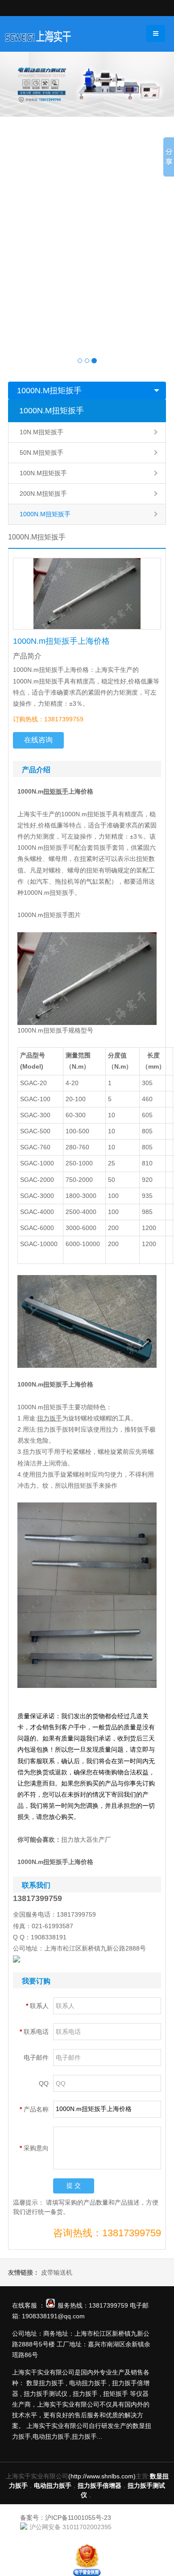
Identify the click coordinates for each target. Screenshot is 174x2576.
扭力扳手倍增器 (99, 2485)
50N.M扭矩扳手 (41, 453)
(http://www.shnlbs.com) (102, 2476)
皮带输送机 (57, 2272)
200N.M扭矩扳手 (43, 494)
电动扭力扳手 (53, 2485)
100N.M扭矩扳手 (43, 473)
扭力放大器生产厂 (86, 1839)
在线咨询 (38, 740)
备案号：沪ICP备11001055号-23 (66, 2518)
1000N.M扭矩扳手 (49, 391)
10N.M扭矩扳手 (41, 432)
